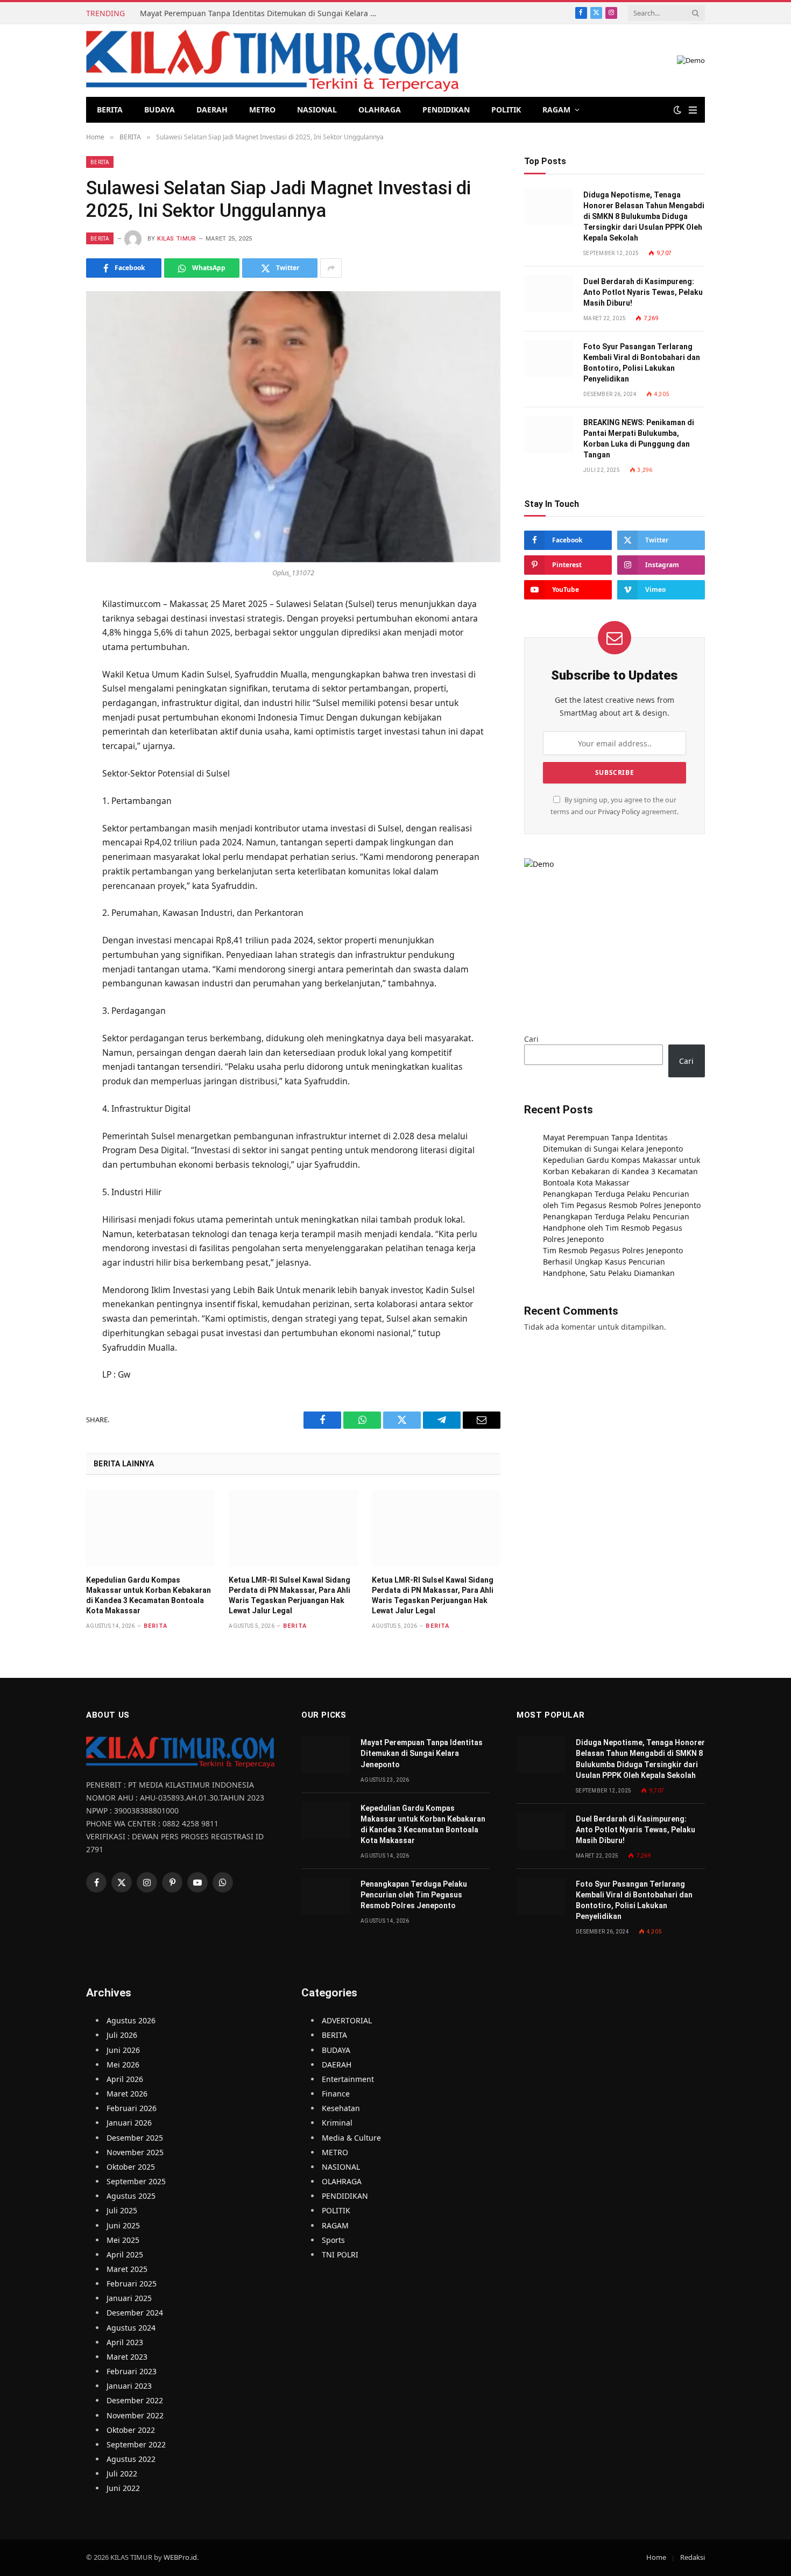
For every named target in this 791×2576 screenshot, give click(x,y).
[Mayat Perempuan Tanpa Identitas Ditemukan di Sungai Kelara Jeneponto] (326, 1755)
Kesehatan (341, 2108)
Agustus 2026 (131, 2020)
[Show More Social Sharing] (331, 268)
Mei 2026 (123, 2065)
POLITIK (506, 110)
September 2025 (136, 2181)
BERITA (110, 110)
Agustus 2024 (131, 2328)
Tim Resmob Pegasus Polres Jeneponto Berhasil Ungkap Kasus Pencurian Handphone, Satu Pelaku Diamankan (613, 1262)
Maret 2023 (127, 2357)
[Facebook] (48, 632)
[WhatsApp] (48, 684)
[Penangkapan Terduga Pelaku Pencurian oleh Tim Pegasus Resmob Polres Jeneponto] (326, 1896)
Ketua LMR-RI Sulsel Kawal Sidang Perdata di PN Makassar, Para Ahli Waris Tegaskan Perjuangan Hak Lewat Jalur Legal (289, 1595)
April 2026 (125, 2079)
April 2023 (125, 2342)
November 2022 (135, 2415)
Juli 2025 (122, 2210)
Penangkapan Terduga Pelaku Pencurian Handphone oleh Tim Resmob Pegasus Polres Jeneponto (616, 1228)
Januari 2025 (129, 2298)
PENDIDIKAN (446, 110)
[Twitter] (48, 658)
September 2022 (136, 2444)
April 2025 (125, 2254)
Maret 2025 (127, 2269)
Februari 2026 (132, 2108)
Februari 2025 (132, 2284)
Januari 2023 (129, 2386)
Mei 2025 (123, 2240)
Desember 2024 (135, 2313)
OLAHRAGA (380, 110)
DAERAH (212, 110)
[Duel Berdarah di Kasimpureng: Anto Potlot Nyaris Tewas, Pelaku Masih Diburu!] (549, 294)
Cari (531, 1039)
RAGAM (556, 110)
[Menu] (693, 110)
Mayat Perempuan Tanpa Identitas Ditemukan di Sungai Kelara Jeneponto (261, 13)
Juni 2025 (123, 2225)
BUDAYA (160, 110)
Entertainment (348, 2079)
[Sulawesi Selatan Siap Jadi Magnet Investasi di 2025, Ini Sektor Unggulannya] (293, 426)
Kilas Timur (177, 239)
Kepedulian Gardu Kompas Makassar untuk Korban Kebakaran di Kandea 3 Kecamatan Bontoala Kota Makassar (149, 1595)
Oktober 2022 (131, 2430)
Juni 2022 (123, 2488)
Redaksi (693, 2557)
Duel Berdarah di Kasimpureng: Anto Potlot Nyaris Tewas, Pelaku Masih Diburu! (643, 292)
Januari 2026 (129, 2123)
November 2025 (135, 2152)
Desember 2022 (135, 2400)
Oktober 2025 (131, 2167)
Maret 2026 (127, 2094)
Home (656, 2557)
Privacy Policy (619, 812)
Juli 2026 (122, 2035)
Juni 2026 (123, 2050)
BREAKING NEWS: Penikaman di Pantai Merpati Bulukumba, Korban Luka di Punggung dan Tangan (639, 439)
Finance (336, 2094)
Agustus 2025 (131, 2196)
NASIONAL (317, 110)
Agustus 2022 (131, 2459)
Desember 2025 (135, 2138)
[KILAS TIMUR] (272, 61)
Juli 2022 (122, 2473)
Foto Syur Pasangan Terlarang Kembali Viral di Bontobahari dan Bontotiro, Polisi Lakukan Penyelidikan (642, 363)
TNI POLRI (340, 2254)
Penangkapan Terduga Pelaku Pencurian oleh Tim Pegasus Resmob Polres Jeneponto (414, 1895)
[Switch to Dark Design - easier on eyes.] (677, 110)
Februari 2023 (132, 2371)
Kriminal (337, 2123)
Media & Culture (351, 2138)
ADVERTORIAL (347, 2020)
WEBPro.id (180, 2557)
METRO (262, 110)
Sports (333, 2240)
